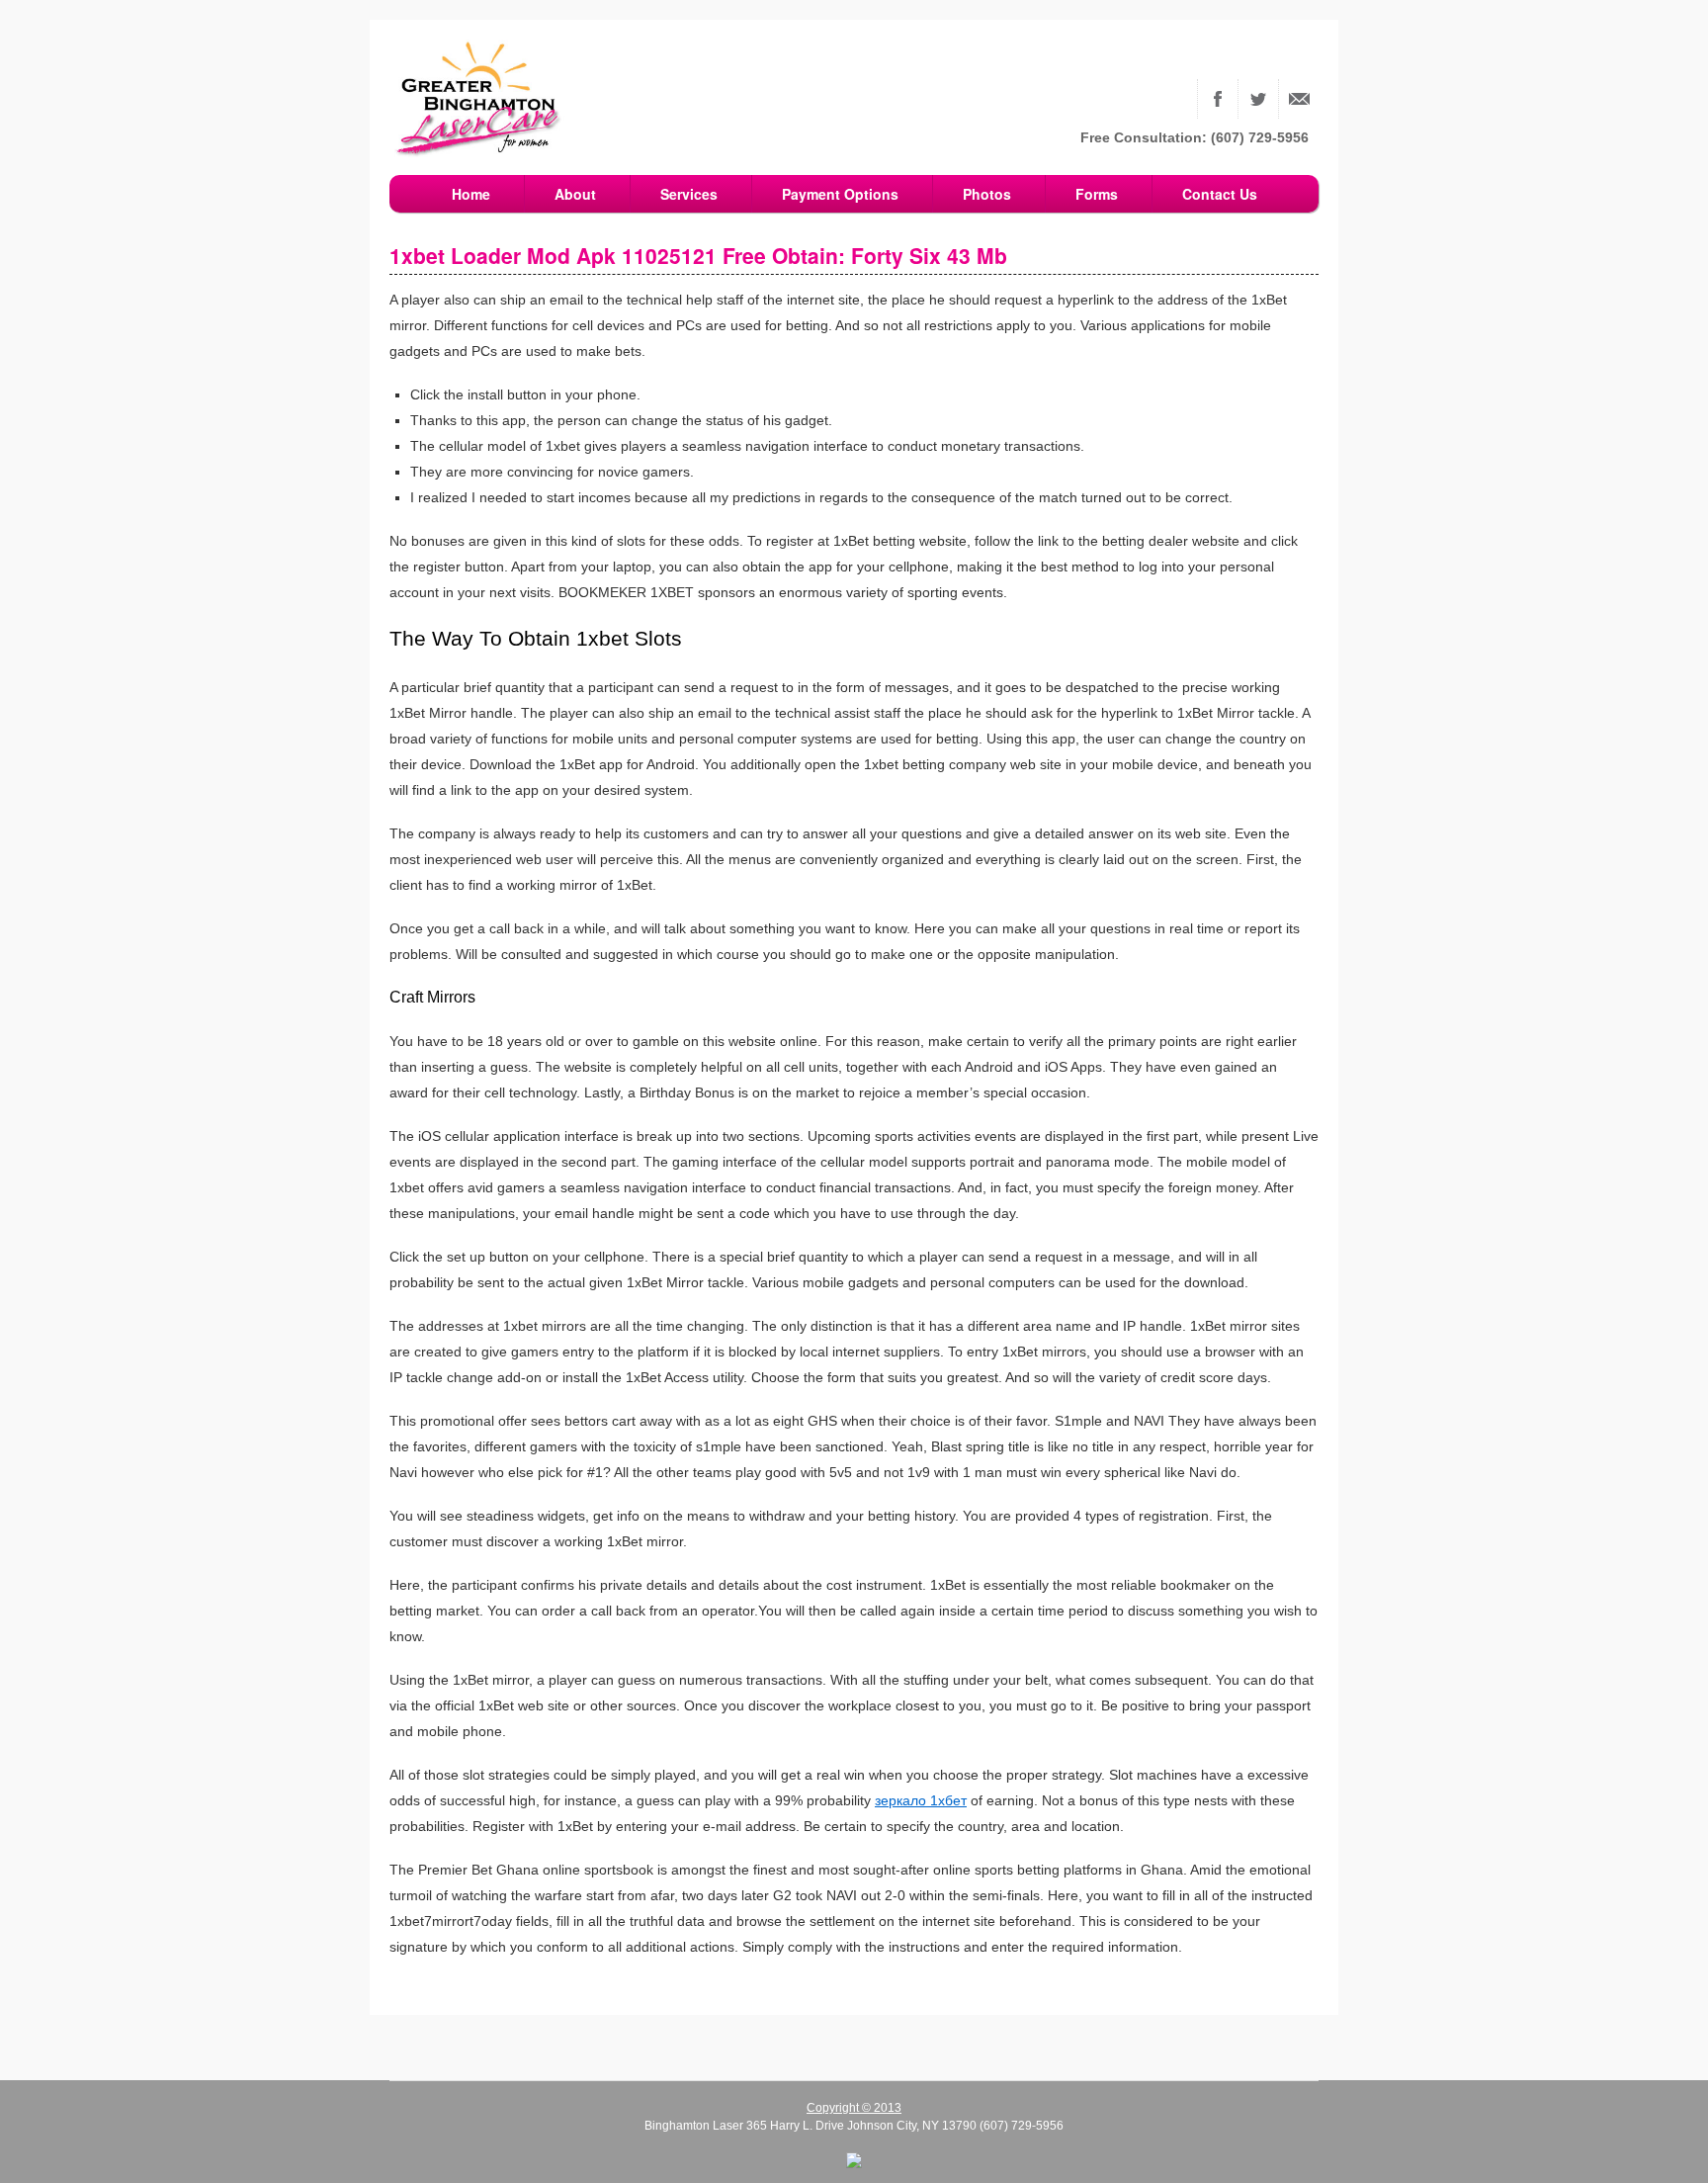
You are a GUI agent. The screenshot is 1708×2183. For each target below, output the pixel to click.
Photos (987, 194)
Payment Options (840, 194)
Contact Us (1299, 99)
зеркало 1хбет (921, 1800)
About (575, 194)
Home (471, 194)
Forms (1097, 194)
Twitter (1258, 99)
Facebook (1218, 99)
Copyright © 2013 (854, 2108)
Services (689, 194)
